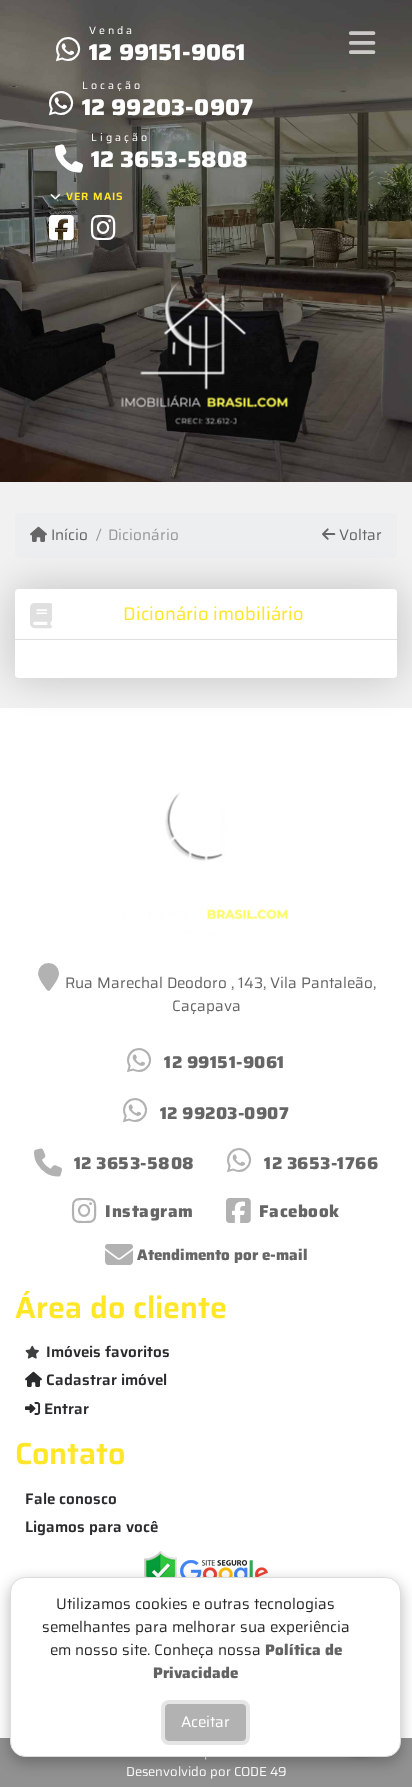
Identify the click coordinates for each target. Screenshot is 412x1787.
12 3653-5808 (169, 159)
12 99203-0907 (168, 107)
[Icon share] (61, 227)
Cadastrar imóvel (104, 1380)
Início (67, 535)
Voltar (358, 535)
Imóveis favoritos (108, 1352)
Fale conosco (71, 1499)
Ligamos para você (91, 1527)
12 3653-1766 (321, 1163)
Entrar (64, 1409)
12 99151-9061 (167, 52)
